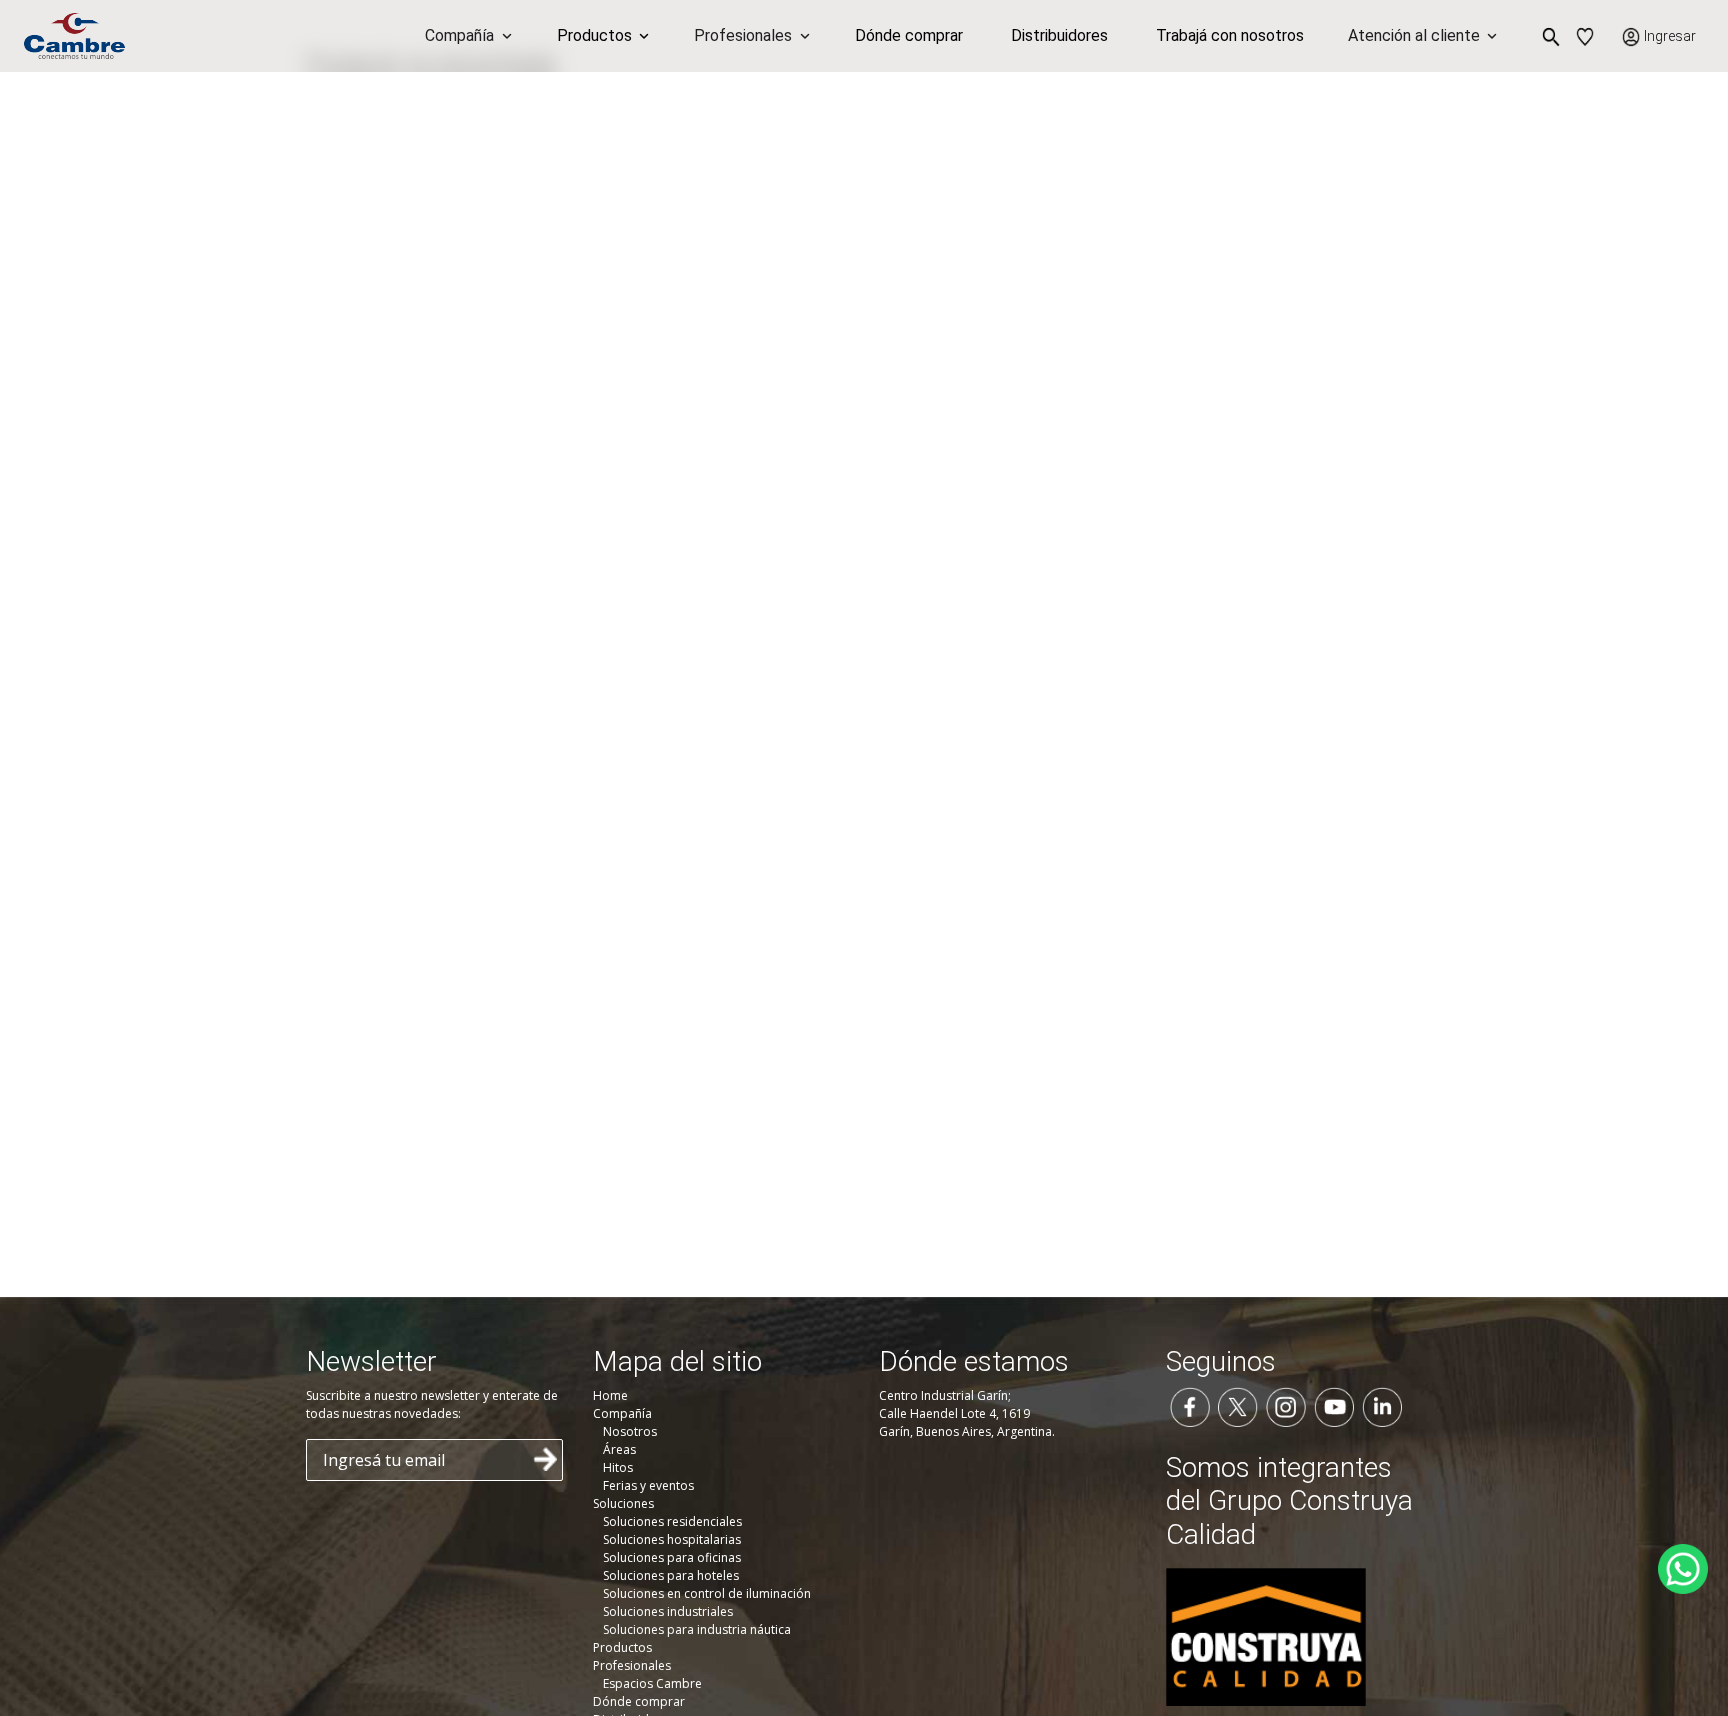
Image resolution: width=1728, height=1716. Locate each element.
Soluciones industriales (668, 1611)
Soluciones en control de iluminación (707, 1593)
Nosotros (630, 1431)
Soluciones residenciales (672, 1521)
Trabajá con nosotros (1230, 35)
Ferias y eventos (648, 1485)
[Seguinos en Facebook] (1190, 1405)
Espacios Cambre (652, 1683)
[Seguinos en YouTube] (1334, 1405)
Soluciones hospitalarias (672, 1539)
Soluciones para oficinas (672, 1557)
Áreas (619, 1449)
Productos (622, 1647)
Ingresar (1670, 36)
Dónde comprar (909, 35)
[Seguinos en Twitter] (1238, 1405)
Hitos (618, 1467)
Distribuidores (1059, 35)
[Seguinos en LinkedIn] (1382, 1405)
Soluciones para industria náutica (697, 1629)
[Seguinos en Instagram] (1286, 1405)
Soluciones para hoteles (671, 1575)
